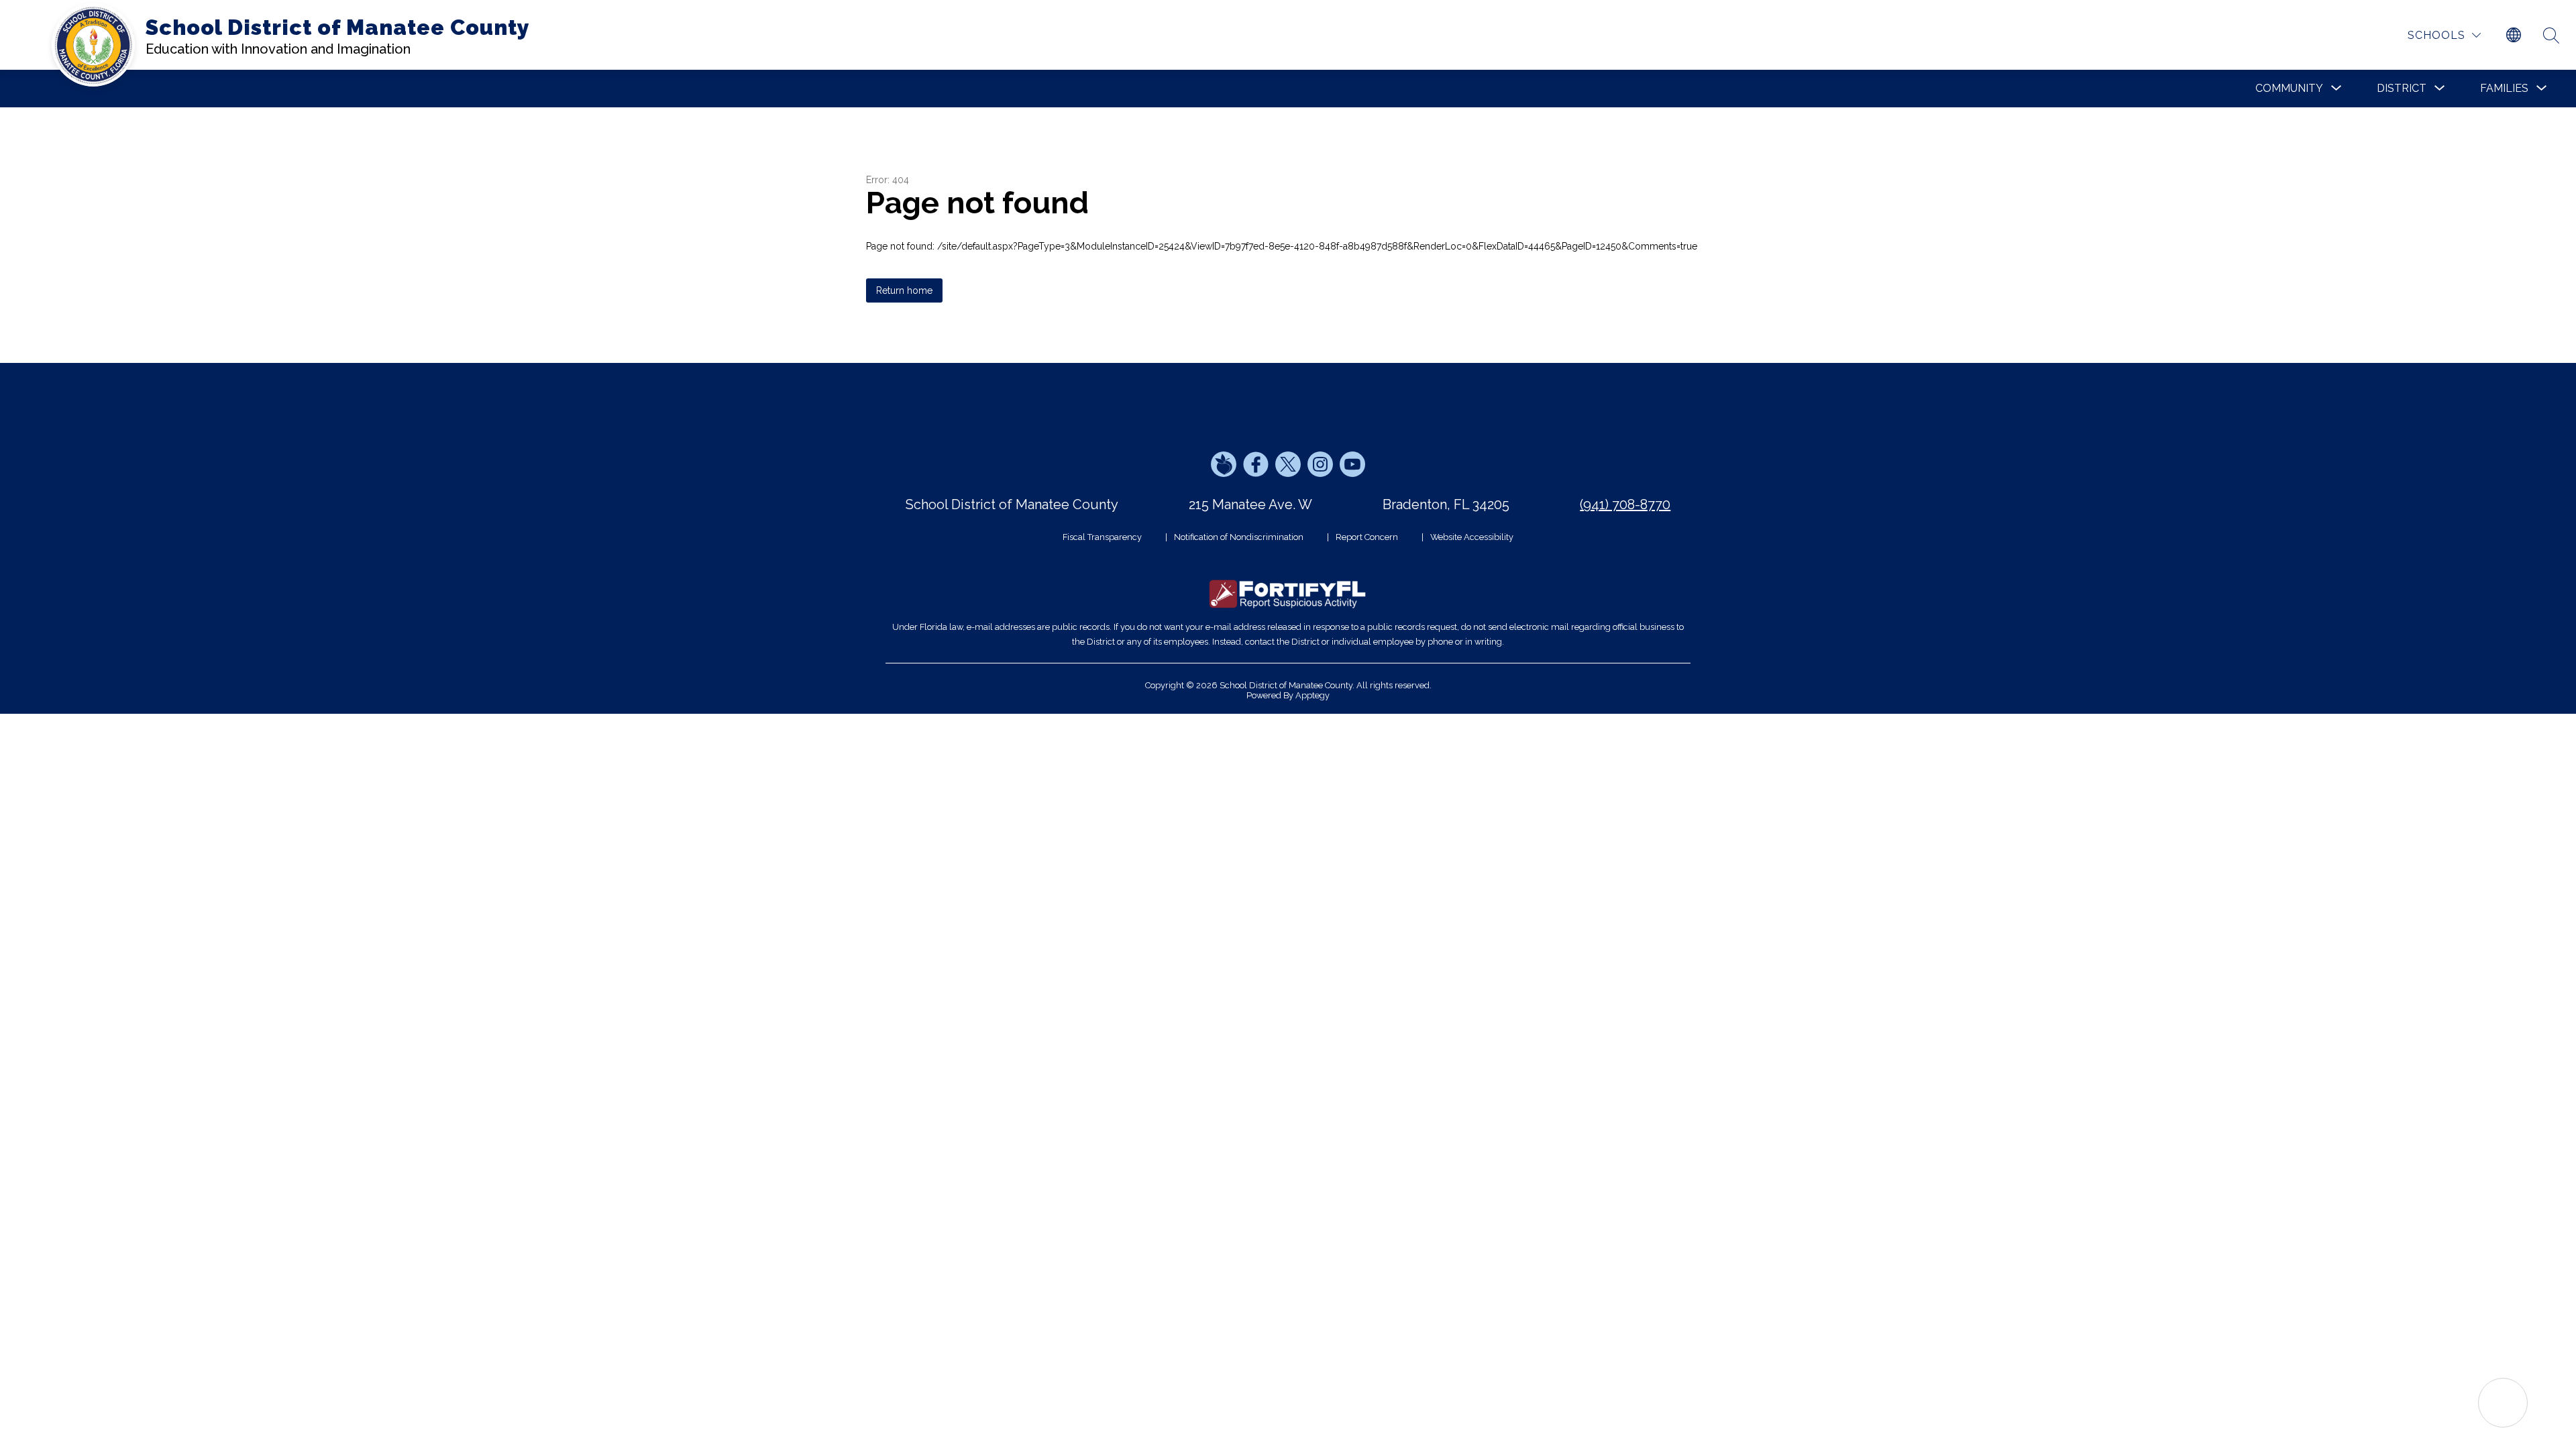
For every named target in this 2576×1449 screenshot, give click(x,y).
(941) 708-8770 (1625, 504)
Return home (904, 290)
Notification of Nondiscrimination (1239, 537)
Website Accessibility (1472, 537)
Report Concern (1367, 537)
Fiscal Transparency (1102, 537)
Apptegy (1312, 695)
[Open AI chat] (2503, 1403)
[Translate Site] (2514, 36)
